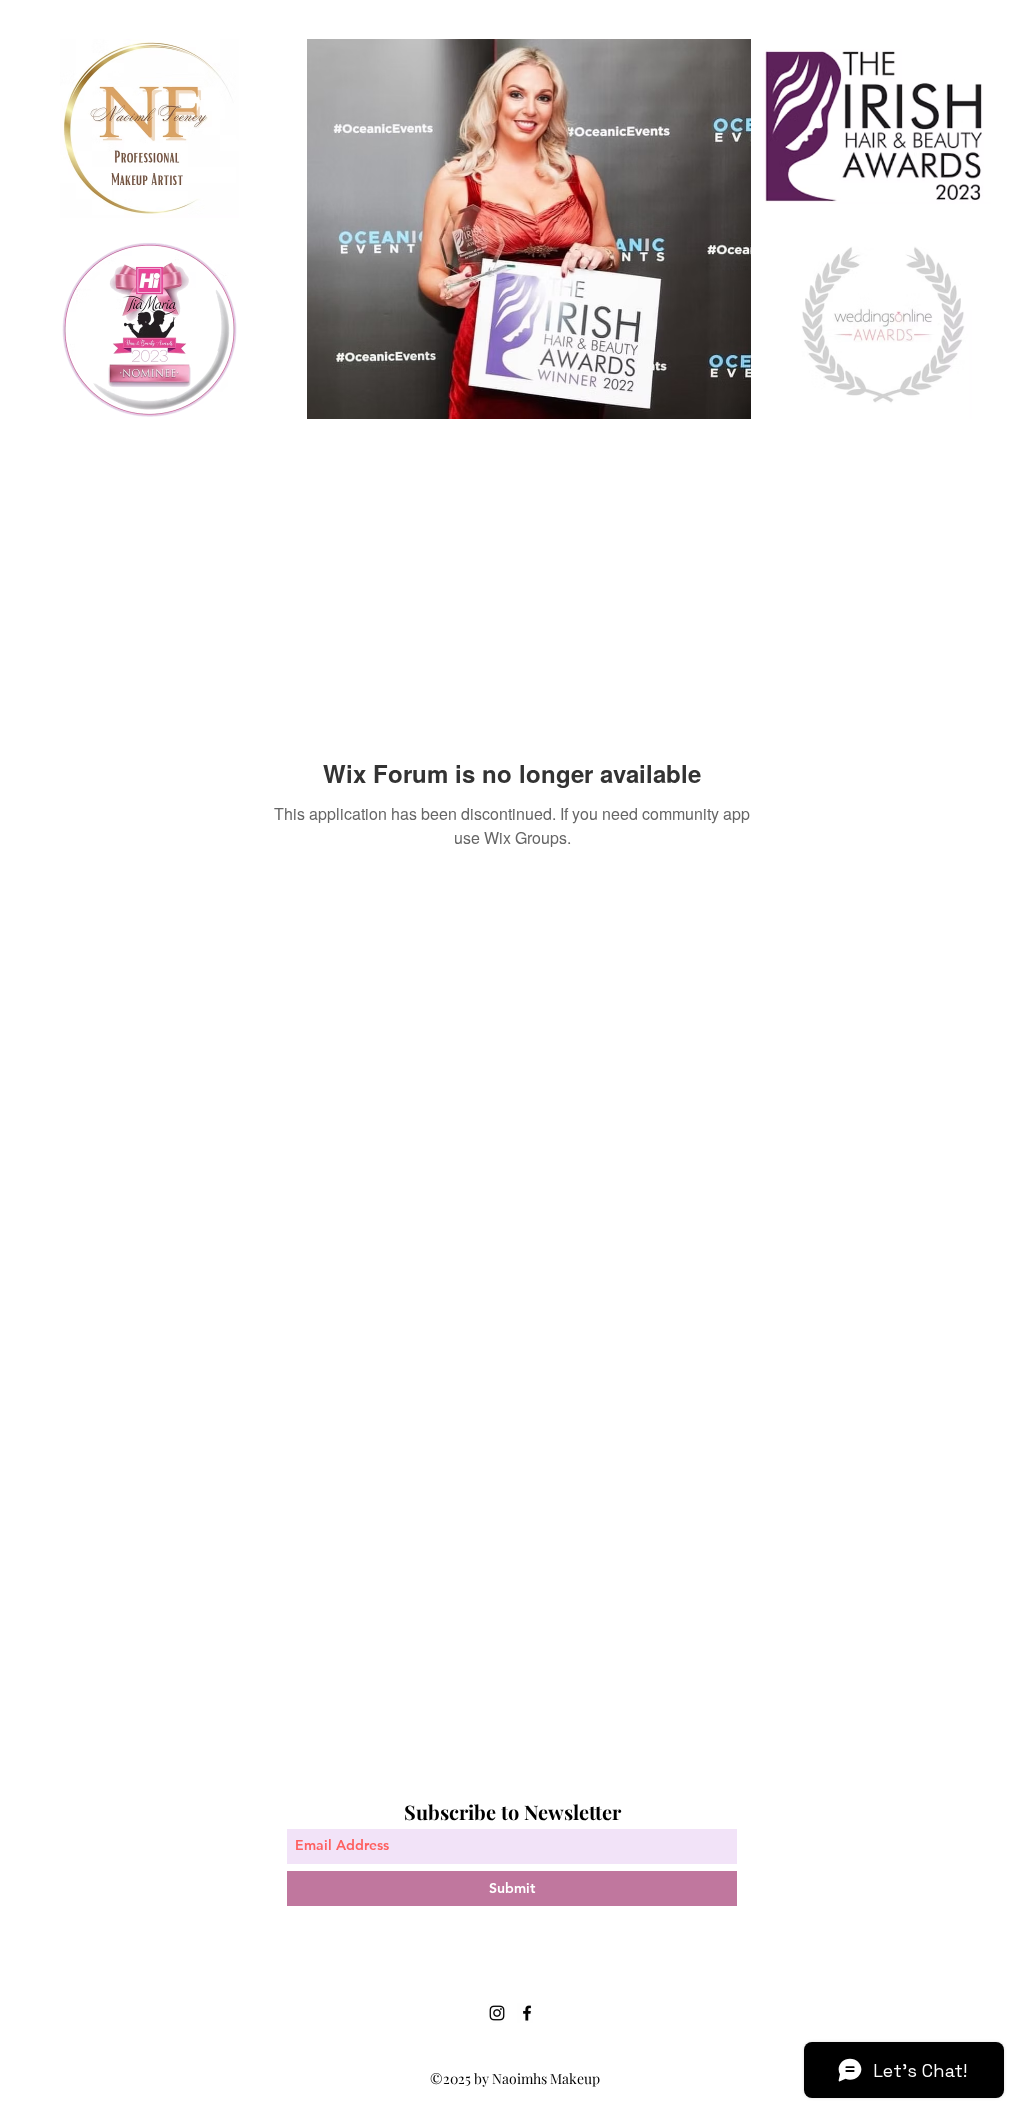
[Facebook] (527, 2013)
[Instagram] (497, 2013)
